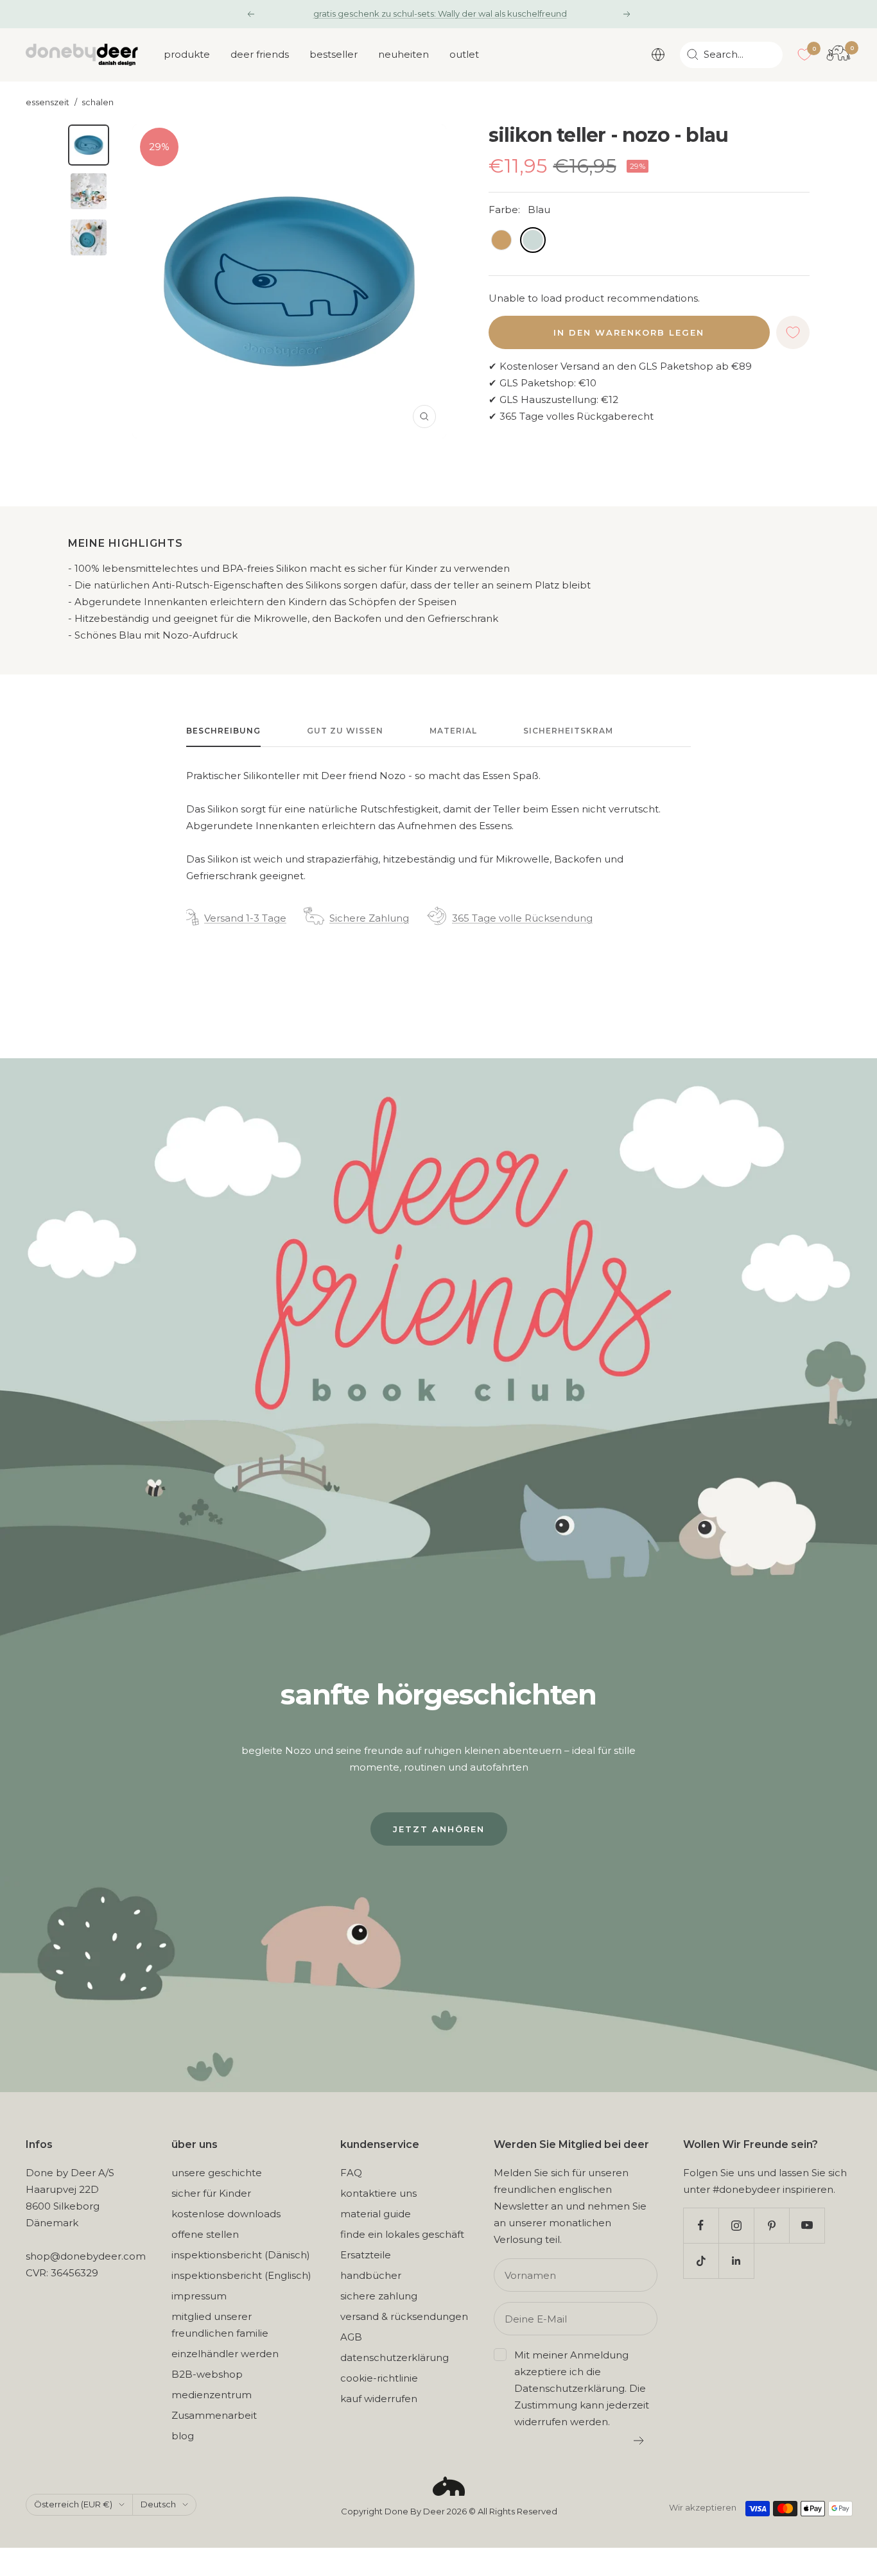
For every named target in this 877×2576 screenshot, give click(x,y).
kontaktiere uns (378, 2193)
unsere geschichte (217, 2173)
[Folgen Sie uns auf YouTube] (807, 2225)
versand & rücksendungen (404, 2316)
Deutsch (158, 2504)
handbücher (371, 2275)
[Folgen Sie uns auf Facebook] (701, 2225)
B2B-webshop (207, 2374)
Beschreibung (223, 731)
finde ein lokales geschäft (402, 2234)
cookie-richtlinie (379, 2378)
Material (453, 731)
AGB (351, 2337)
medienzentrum (212, 2395)
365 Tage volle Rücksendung (522, 918)
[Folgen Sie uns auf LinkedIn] (736, 2261)
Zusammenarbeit (214, 2415)
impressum (199, 2296)
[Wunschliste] (804, 55)
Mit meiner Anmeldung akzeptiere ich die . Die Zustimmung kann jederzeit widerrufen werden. (582, 2388)
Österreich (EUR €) (73, 2504)
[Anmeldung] (639, 2441)
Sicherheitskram (568, 731)
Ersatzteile (366, 2255)
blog (183, 2436)
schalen (98, 102)
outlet (464, 54)
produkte (187, 54)
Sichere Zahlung (369, 918)
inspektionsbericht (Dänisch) (241, 2255)
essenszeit (48, 102)
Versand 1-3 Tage (245, 918)
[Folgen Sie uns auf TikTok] (701, 2261)
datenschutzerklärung (395, 2357)
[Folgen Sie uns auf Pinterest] (771, 2225)
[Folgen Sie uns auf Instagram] (736, 2225)
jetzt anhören (439, 1829)
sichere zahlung (379, 2296)
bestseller (334, 54)
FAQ (351, 2173)
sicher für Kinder (211, 2193)
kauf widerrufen (379, 2399)
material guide (376, 2214)
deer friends (260, 54)
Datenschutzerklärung (569, 2388)
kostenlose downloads (226, 2214)
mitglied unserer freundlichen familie (220, 2325)
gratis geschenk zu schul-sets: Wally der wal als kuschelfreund (440, 13)
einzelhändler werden (225, 2354)
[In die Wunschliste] (793, 332)
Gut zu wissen (345, 731)
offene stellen (205, 2234)
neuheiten (404, 54)
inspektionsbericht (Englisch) (241, 2275)
